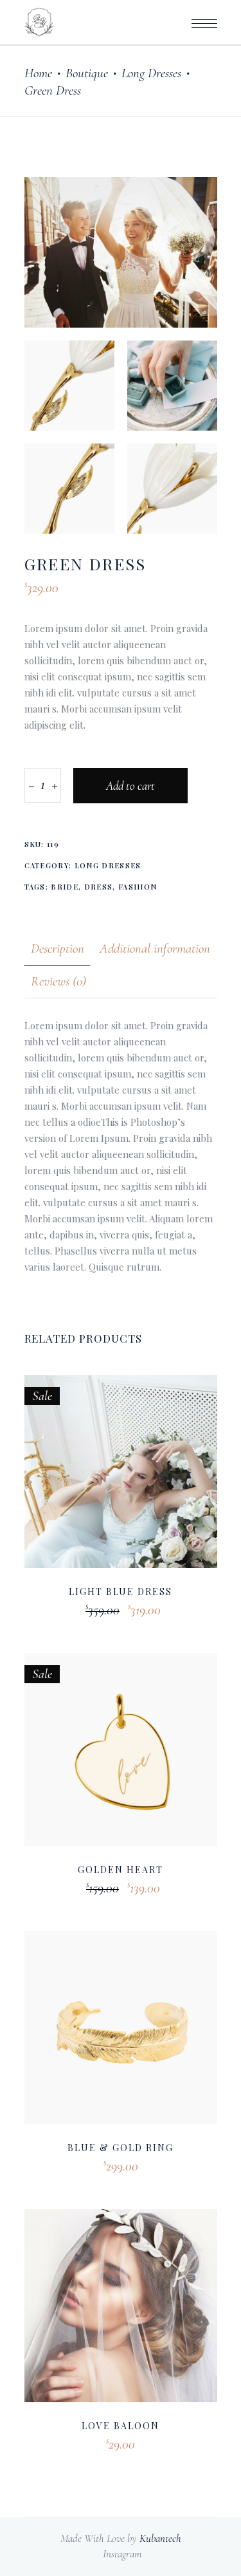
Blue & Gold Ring (120, 2148)
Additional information (155, 948)
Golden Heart (121, 1870)
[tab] (58, 948)
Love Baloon (121, 2426)
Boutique (87, 73)
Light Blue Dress (121, 1591)
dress (99, 887)
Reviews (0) (58, 981)
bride (65, 887)
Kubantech (160, 2538)
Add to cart (130, 786)
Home (38, 73)
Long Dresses (151, 73)
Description (58, 948)
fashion (138, 887)
